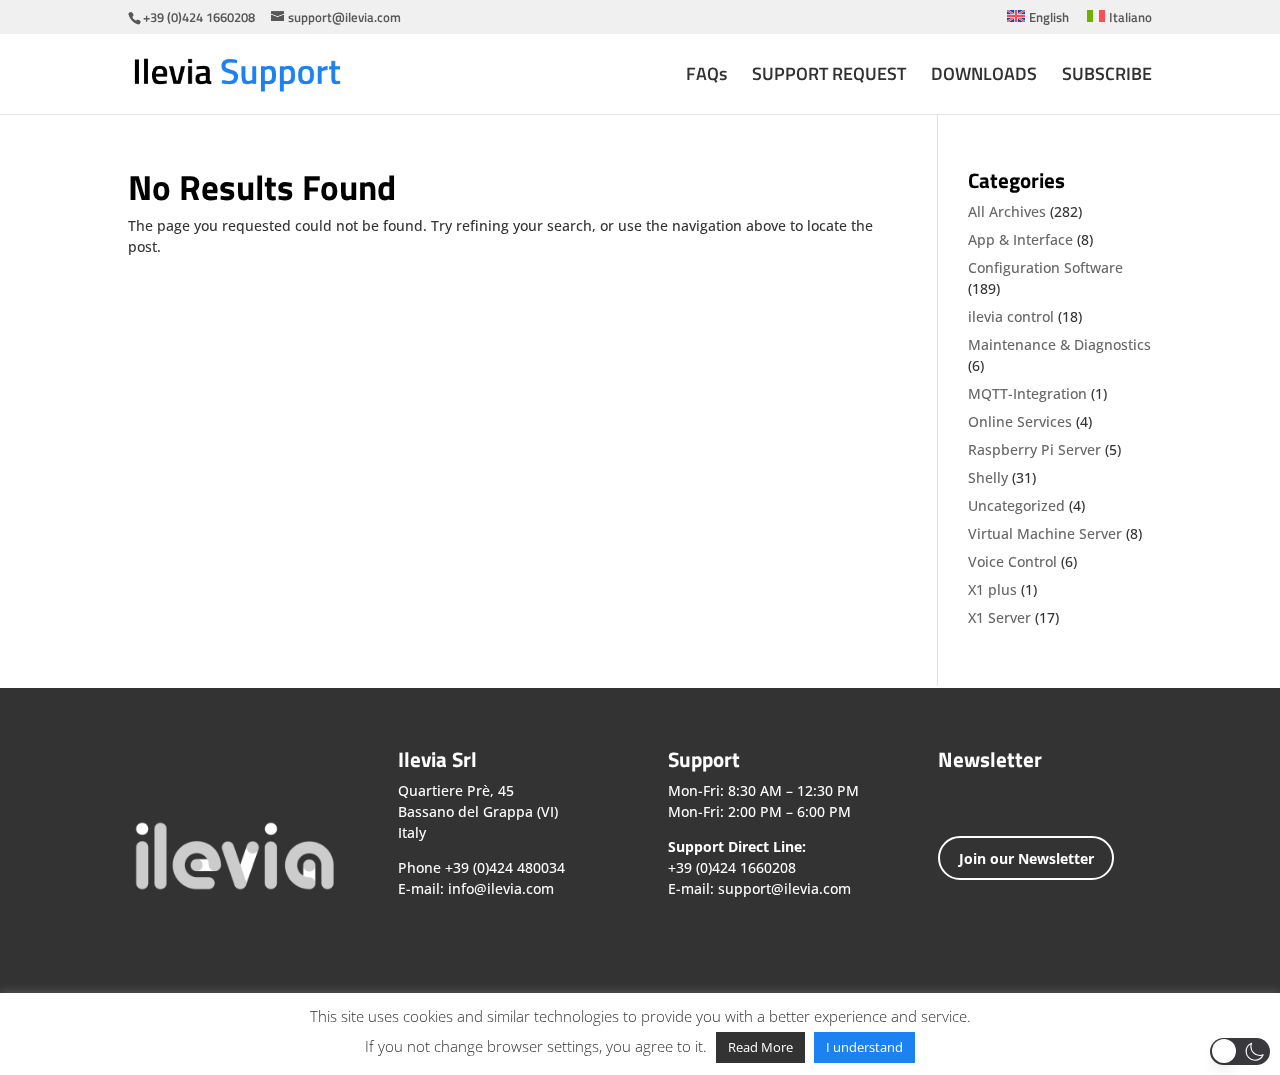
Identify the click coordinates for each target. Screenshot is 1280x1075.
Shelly (988, 477)
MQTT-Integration (1027, 393)
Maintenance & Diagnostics (1059, 344)
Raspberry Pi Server (1034, 449)
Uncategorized (1016, 505)
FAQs (706, 77)
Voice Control (1012, 561)
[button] (1240, 1051)
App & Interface (1020, 239)
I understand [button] (864, 1047)
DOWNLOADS (984, 77)
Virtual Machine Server (1045, 533)
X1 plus (992, 589)
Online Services (1020, 421)
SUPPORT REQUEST (829, 77)
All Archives (1007, 211)
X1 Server (999, 617)
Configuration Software (1045, 267)
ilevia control (1011, 316)
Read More (760, 1047)
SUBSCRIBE (1107, 77)
